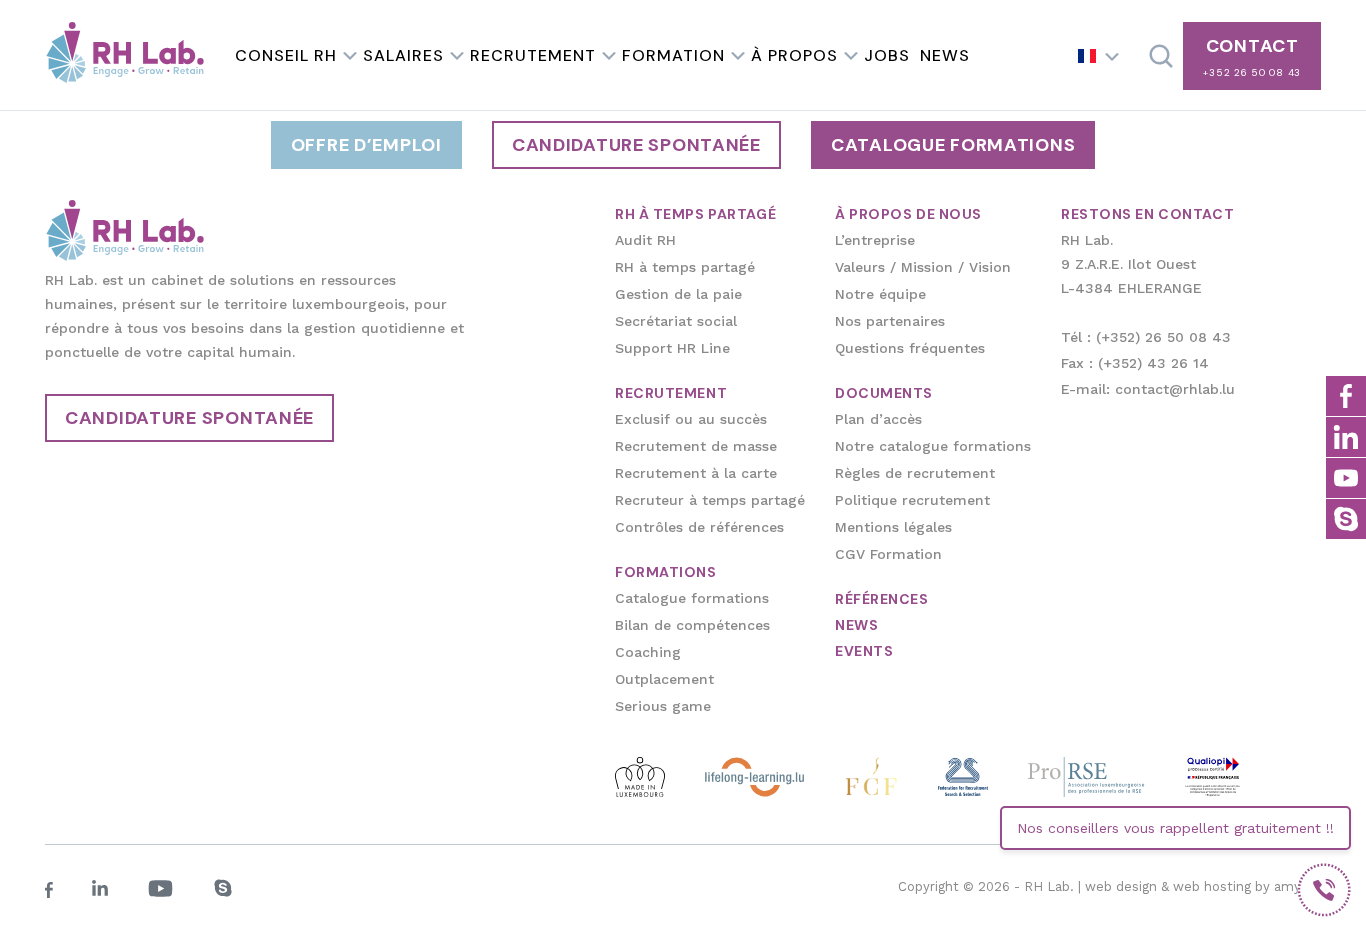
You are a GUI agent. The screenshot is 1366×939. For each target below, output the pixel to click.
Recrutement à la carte (696, 473)
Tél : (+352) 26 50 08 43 (1146, 337)
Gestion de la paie (678, 294)
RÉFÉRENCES (882, 599)
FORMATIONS (666, 572)
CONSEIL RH (286, 55)
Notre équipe (880, 294)
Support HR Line (672, 348)
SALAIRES (403, 55)
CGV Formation (888, 554)
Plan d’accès (878, 419)
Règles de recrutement (915, 473)
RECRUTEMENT (533, 55)
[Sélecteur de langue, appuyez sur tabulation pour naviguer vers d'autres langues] (1099, 56)
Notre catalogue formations (933, 446)
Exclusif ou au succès (691, 419)
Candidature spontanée (636, 145)
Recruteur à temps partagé (710, 500)
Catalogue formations (953, 145)
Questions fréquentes (910, 348)
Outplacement (664, 679)
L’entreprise (875, 240)
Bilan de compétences (692, 625)
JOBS (887, 55)
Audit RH (645, 240)
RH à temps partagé (685, 267)
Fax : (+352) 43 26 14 (1135, 363)
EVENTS (864, 651)
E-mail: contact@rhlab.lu (1148, 389)
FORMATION (673, 55)
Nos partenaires (890, 321)
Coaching (648, 652)
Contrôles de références (699, 527)
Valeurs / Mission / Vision (923, 267)
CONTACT (1252, 56)
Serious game (663, 706)
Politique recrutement (912, 500)
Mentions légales (893, 527)
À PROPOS (794, 55)
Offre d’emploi (366, 145)
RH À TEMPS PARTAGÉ (695, 214)
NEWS (945, 55)
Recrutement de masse (696, 446)
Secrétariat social (676, 321)
